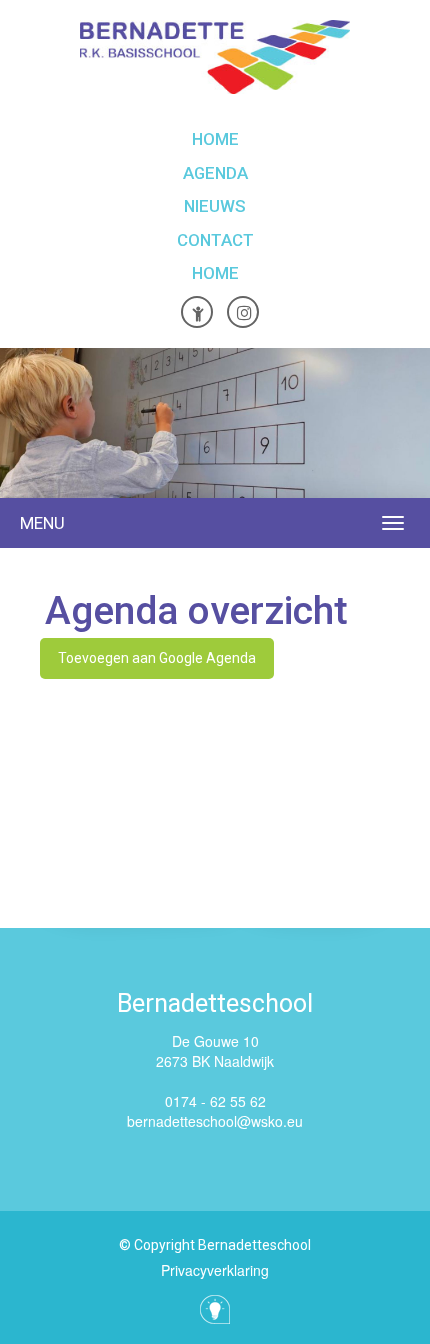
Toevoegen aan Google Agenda (157, 658)
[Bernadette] (215, 57)
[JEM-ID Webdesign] (215, 1309)
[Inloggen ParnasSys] (197, 312)
